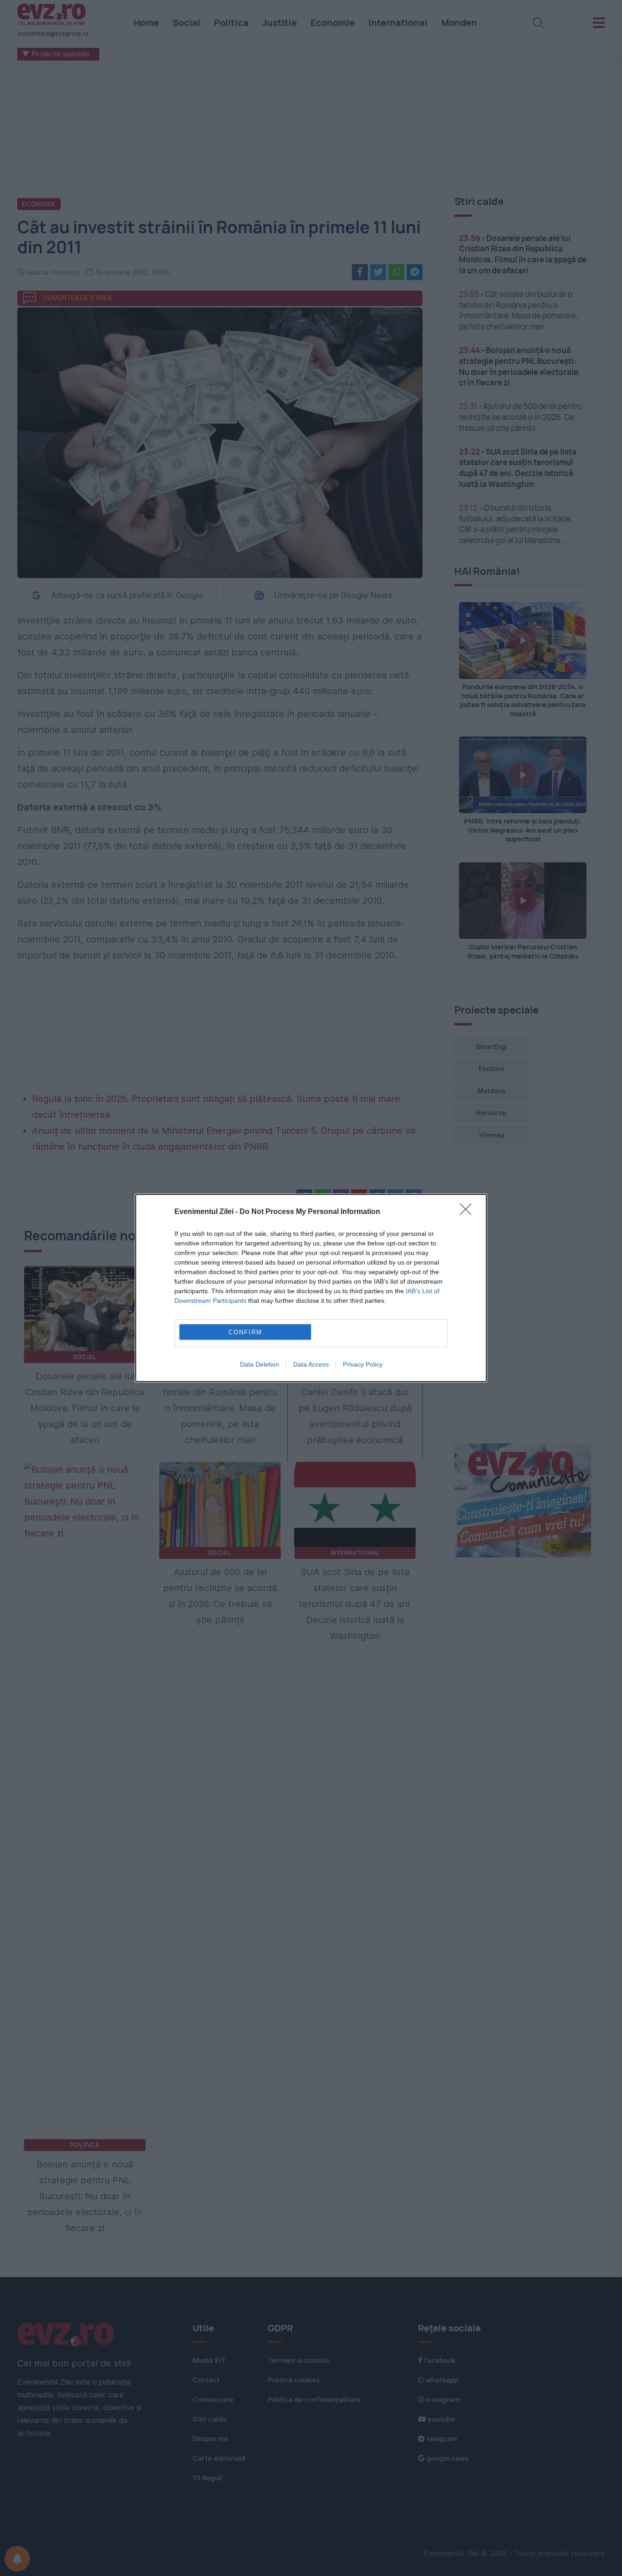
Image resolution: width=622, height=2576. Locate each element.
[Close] (469, 1212)
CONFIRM (245, 1332)
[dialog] (311, 1288)
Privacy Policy (363, 1364)
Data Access (311, 1364)
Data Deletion (260, 1364)
